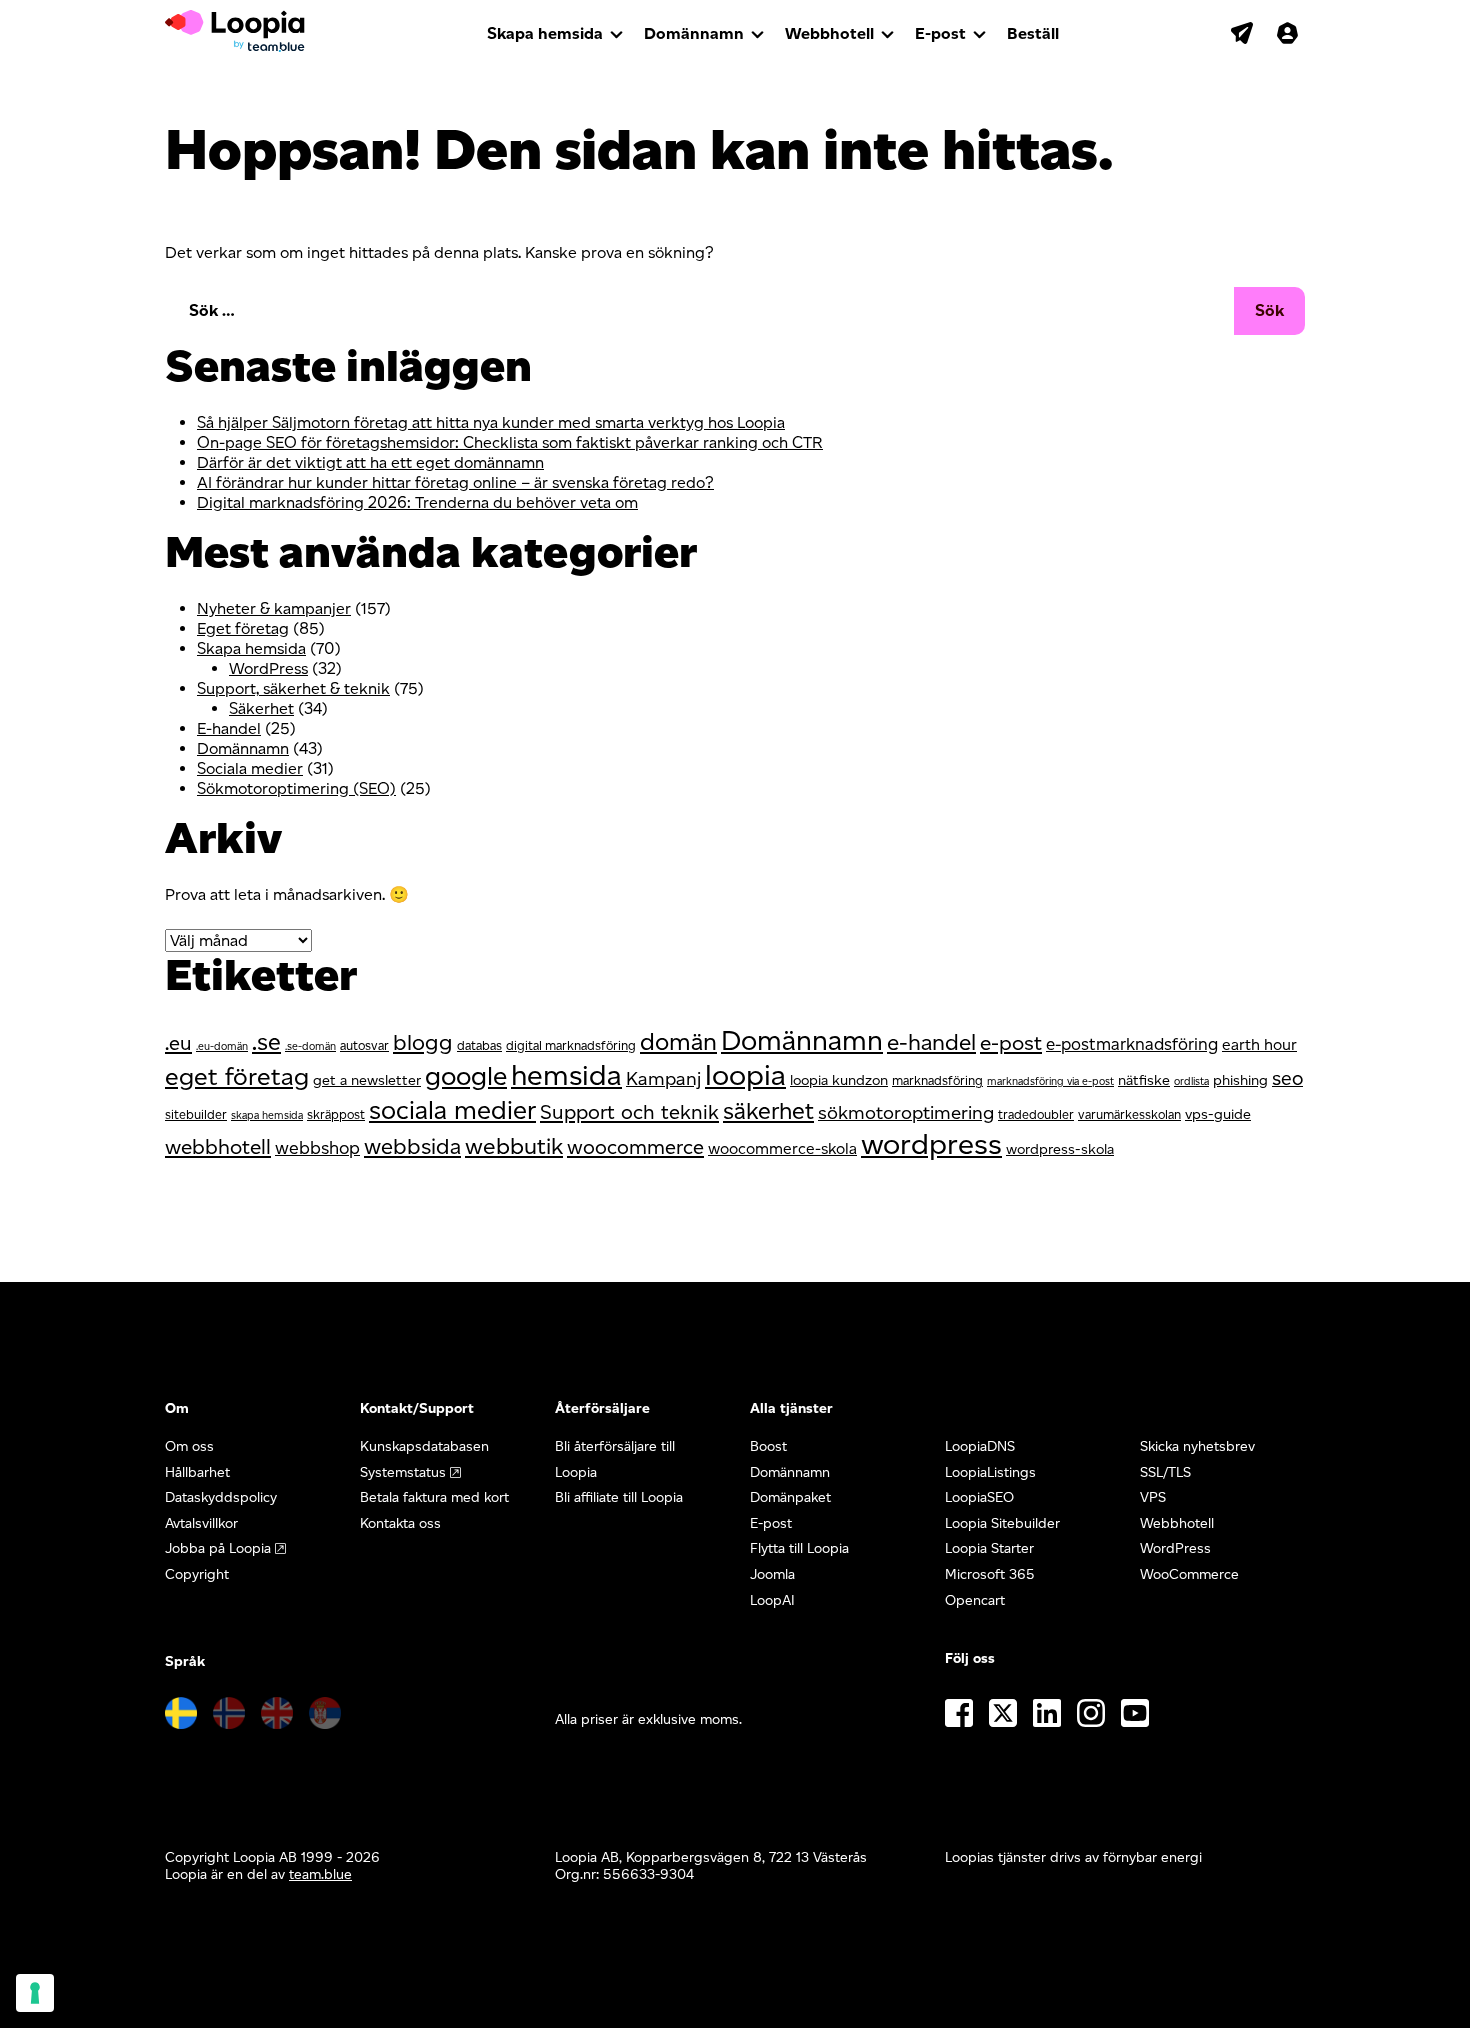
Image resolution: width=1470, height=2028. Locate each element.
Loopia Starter (989, 1548)
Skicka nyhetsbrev (1197, 1446)
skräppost (336, 1114)
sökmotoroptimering (906, 1112)
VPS (1153, 1497)
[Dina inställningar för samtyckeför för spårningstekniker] (35, 1993)
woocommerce (635, 1147)
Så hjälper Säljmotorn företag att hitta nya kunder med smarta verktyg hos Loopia (491, 422)
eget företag (237, 1076)
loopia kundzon (839, 1080)
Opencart (975, 1600)
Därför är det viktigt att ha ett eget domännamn (370, 462)
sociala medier (452, 1109)
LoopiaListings (990, 1472)
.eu (178, 1043)
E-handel (229, 728)
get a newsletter (367, 1080)
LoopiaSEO (979, 1497)
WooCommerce (1189, 1574)
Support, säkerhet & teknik (293, 688)
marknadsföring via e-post (1050, 1081)
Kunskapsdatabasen (424, 1446)
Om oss (189, 1446)
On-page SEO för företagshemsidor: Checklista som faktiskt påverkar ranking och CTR (510, 442)
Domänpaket (790, 1497)
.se (266, 1042)
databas (479, 1045)
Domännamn (694, 33)
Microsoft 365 (990, 1574)
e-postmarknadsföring (1132, 1044)
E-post (940, 33)
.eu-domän (222, 1046)
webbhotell (218, 1146)
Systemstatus (403, 1472)
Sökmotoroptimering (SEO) (296, 788)
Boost (768, 1446)
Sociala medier (250, 768)
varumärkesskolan (1129, 1114)
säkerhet (768, 1111)
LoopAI (772, 1600)
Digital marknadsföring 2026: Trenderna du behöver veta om (417, 502)
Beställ (1033, 33)
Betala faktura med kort (434, 1497)
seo (1287, 1078)
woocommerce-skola (782, 1148)
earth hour (1259, 1044)
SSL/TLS (1165, 1472)
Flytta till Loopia (799, 1548)
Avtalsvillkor (201, 1523)
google (466, 1076)
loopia (745, 1074)
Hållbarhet (197, 1472)
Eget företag (243, 628)
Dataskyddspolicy (221, 1497)
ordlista (1191, 1081)
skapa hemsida (267, 1115)
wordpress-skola (1060, 1149)
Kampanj (663, 1078)
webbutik (514, 1146)
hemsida (566, 1074)
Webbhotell (829, 33)
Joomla (772, 1574)
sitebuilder (196, 1114)
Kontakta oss (400, 1523)
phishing (1240, 1080)
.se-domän (310, 1046)
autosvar (364, 1045)
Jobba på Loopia (218, 1548)
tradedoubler (1036, 1114)
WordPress (268, 668)
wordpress (931, 1143)
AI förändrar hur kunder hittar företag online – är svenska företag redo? (455, 482)
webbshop (317, 1147)
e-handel (931, 1042)
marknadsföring (937, 1080)
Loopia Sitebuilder (1002, 1523)
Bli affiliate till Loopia (619, 1497)
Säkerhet (261, 708)
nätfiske (1144, 1080)
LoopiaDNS (980, 1446)
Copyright (197, 1574)
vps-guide (1218, 1114)
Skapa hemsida (545, 33)
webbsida (412, 1146)
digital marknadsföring (571, 1045)
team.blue (320, 1874)
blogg (423, 1042)
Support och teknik (629, 1112)
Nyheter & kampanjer (274, 608)
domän (678, 1041)
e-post (1011, 1042)
